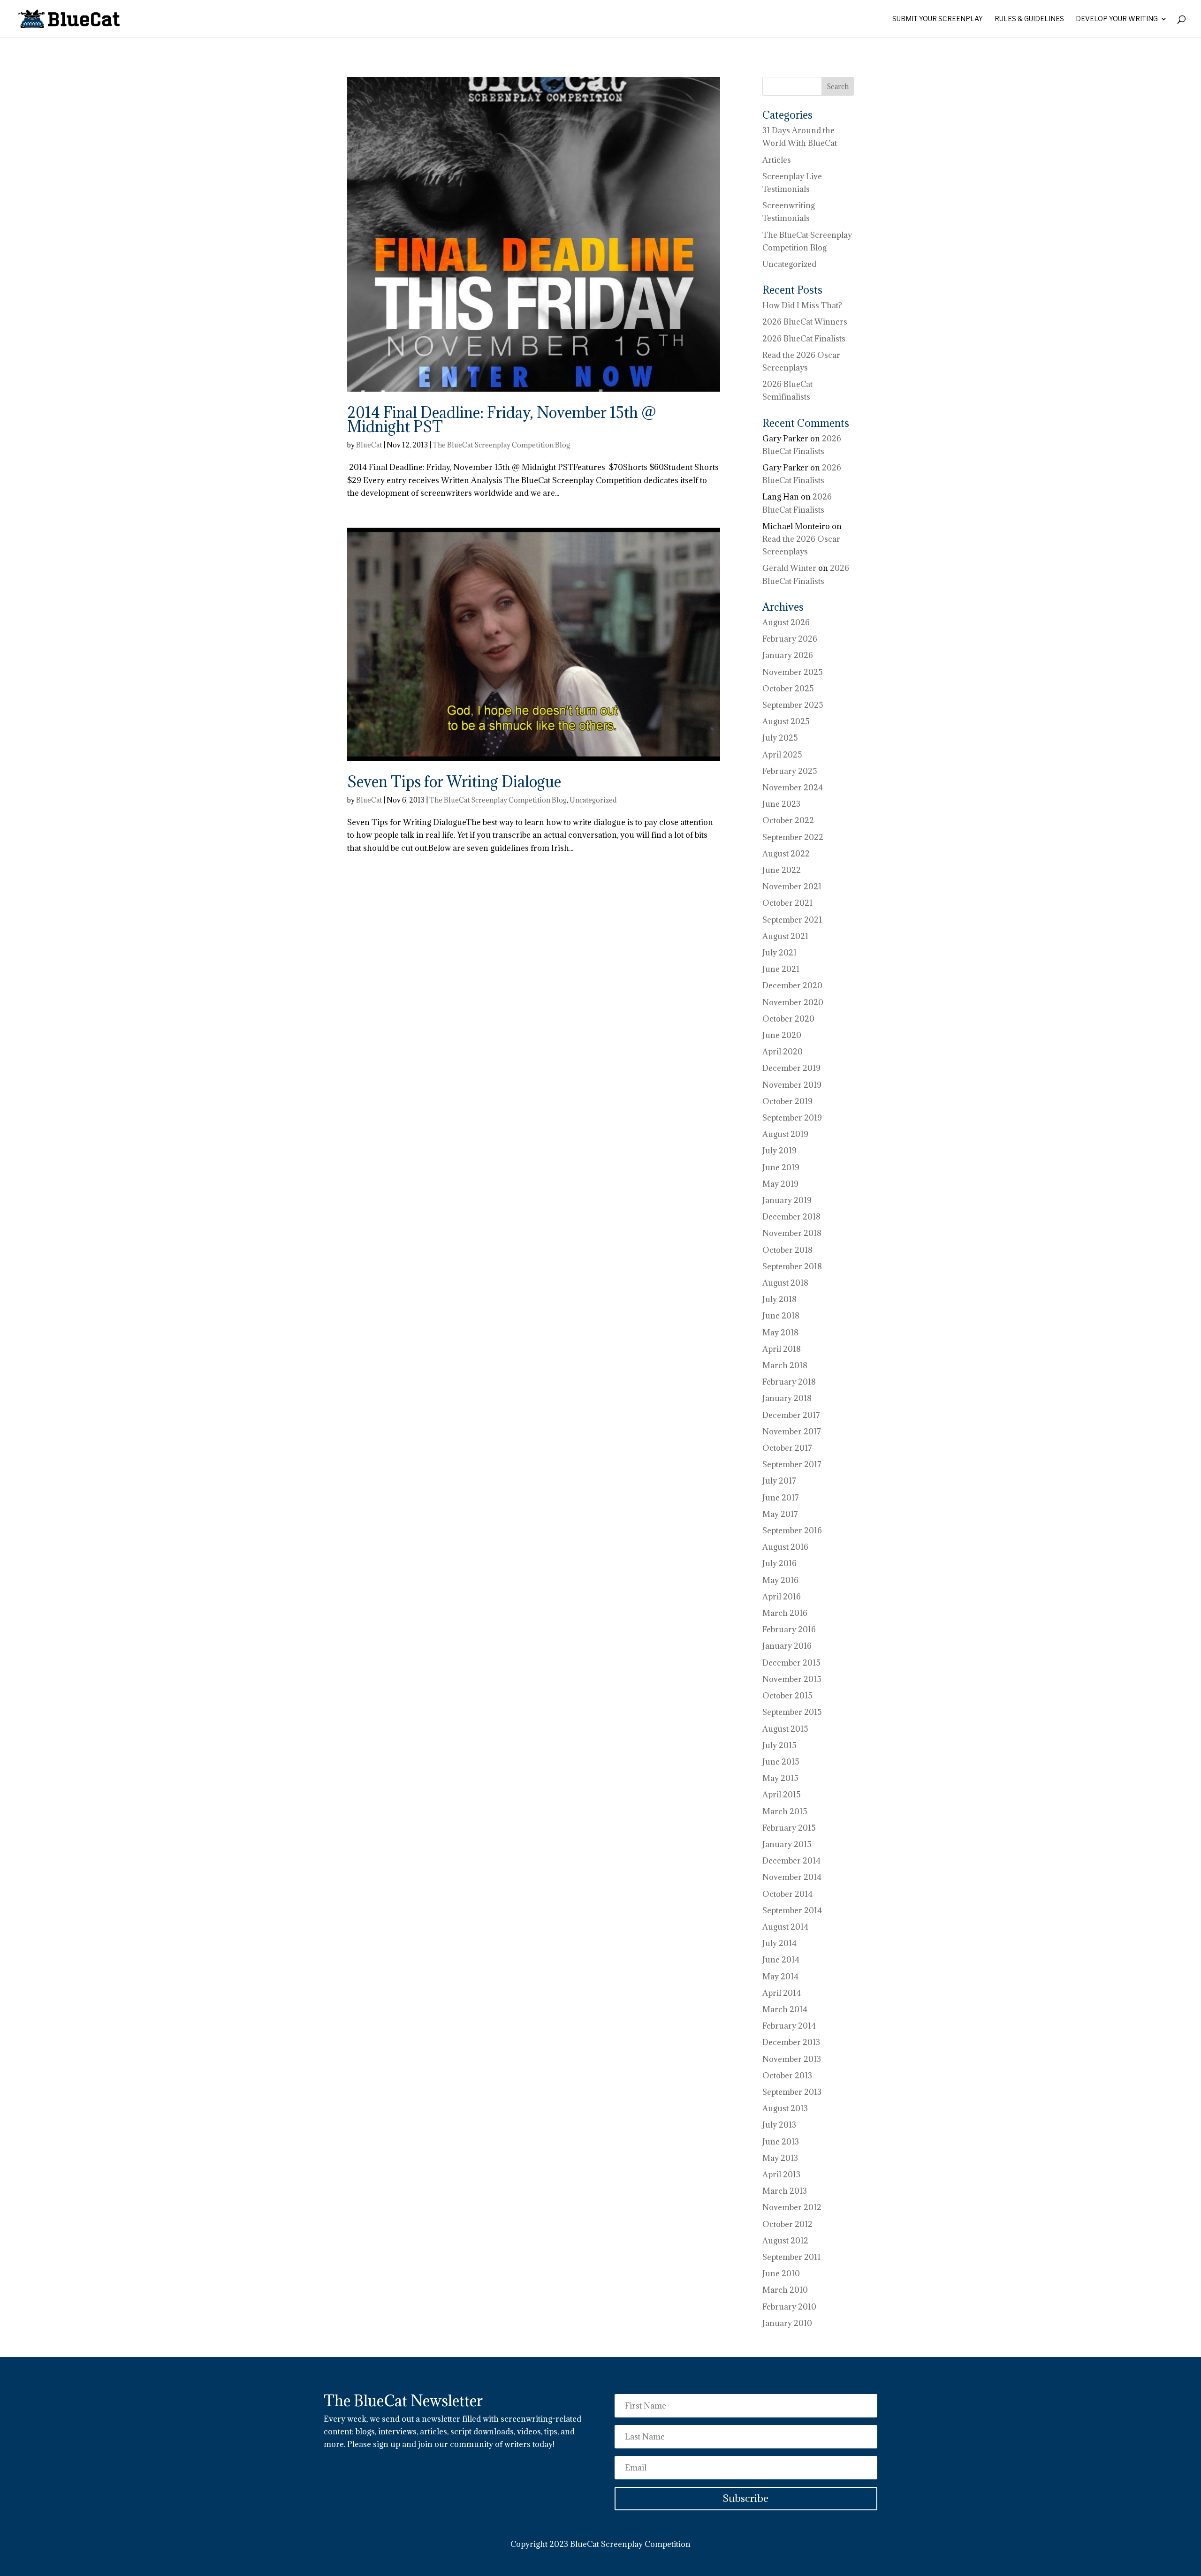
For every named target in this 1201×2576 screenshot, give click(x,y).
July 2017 (779, 1481)
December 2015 (791, 1663)
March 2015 (785, 1811)
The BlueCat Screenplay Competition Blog (501, 445)
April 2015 (782, 1795)
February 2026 (790, 639)
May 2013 (780, 2158)
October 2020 (788, 1019)
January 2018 (787, 1398)
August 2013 (785, 2108)
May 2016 (780, 1580)
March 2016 (785, 1613)
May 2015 (780, 1778)
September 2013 (792, 2092)
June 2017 (781, 1498)
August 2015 (785, 1729)
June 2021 (781, 969)
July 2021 (779, 953)
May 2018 (780, 1333)
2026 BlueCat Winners (805, 322)
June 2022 (782, 870)
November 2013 (792, 2059)
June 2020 (782, 1035)
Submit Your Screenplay (938, 19)
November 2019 (792, 1085)
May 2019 (780, 1184)
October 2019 (787, 1101)
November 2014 (792, 1877)
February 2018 (789, 1382)
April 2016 (782, 1597)
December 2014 (791, 1861)
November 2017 (792, 1432)
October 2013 (787, 2076)
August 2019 (785, 1134)
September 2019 (792, 1118)
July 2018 (779, 1299)
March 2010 (785, 2290)
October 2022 (788, 820)
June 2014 (781, 1960)
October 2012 (787, 2224)
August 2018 (785, 1283)
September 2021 (792, 920)
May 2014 (780, 1977)
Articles (777, 160)
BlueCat (369, 445)
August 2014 (785, 1927)
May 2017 (780, 1514)
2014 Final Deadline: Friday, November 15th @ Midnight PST (502, 420)
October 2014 (787, 1894)
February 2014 (789, 2026)
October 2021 (787, 903)
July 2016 (779, 1563)
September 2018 (792, 1266)
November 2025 (793, 672)
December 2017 (791, 1415)
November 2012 (792, 2207)
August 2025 (786, 721)
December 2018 (791, 1217)
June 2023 (781, 804)
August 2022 (786, 854)
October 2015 (787, 1696)
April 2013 (781, 2174)
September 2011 (791, 2257)
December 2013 (791, 2042)
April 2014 (782, 1993)
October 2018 (787, 1250)
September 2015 (792, 1712)
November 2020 (793, 1002)
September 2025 (793, 705)
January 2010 (787, 2323)
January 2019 (787, 1200)
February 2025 (790, 771)
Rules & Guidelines (1029, 19)
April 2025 (782, 755)
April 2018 (782, 1349)
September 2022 (793, 837)
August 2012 (785, 2241)
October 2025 (788, 689)
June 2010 (781, 2273)
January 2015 (787, 1844)
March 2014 (785, 2009)
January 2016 (787, 1646)
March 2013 (785, 2191)
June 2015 (781, 1762)
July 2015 (779, 1745)
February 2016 (789, 1629)
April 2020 (783, 1052)
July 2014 (779, 1943)
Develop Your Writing (1117, 19)
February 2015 (789, 1828)
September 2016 (792, 1530)
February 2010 (789, 2307)
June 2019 (781, 1167)
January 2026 (788, 655)
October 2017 (787, 1448)
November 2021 (792, 886)
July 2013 (779, 2125)
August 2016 (785, 1547)
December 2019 (791, 1068)
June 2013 (781, 2142)
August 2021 (785, 936)
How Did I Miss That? (802, 305)
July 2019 (779, 1151)
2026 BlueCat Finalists (804, 339)
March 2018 (785, 1365)
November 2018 (792, 1233)
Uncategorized (593, 800)
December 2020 (792, 985)
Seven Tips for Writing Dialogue (454, 782)
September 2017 (792, 1464)
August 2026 (786, 622)
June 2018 (781, 1316)
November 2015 (792, 1679)
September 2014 (792, 1910)
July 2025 (780, 738)
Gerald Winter (789, 568)
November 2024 (793, 788)
